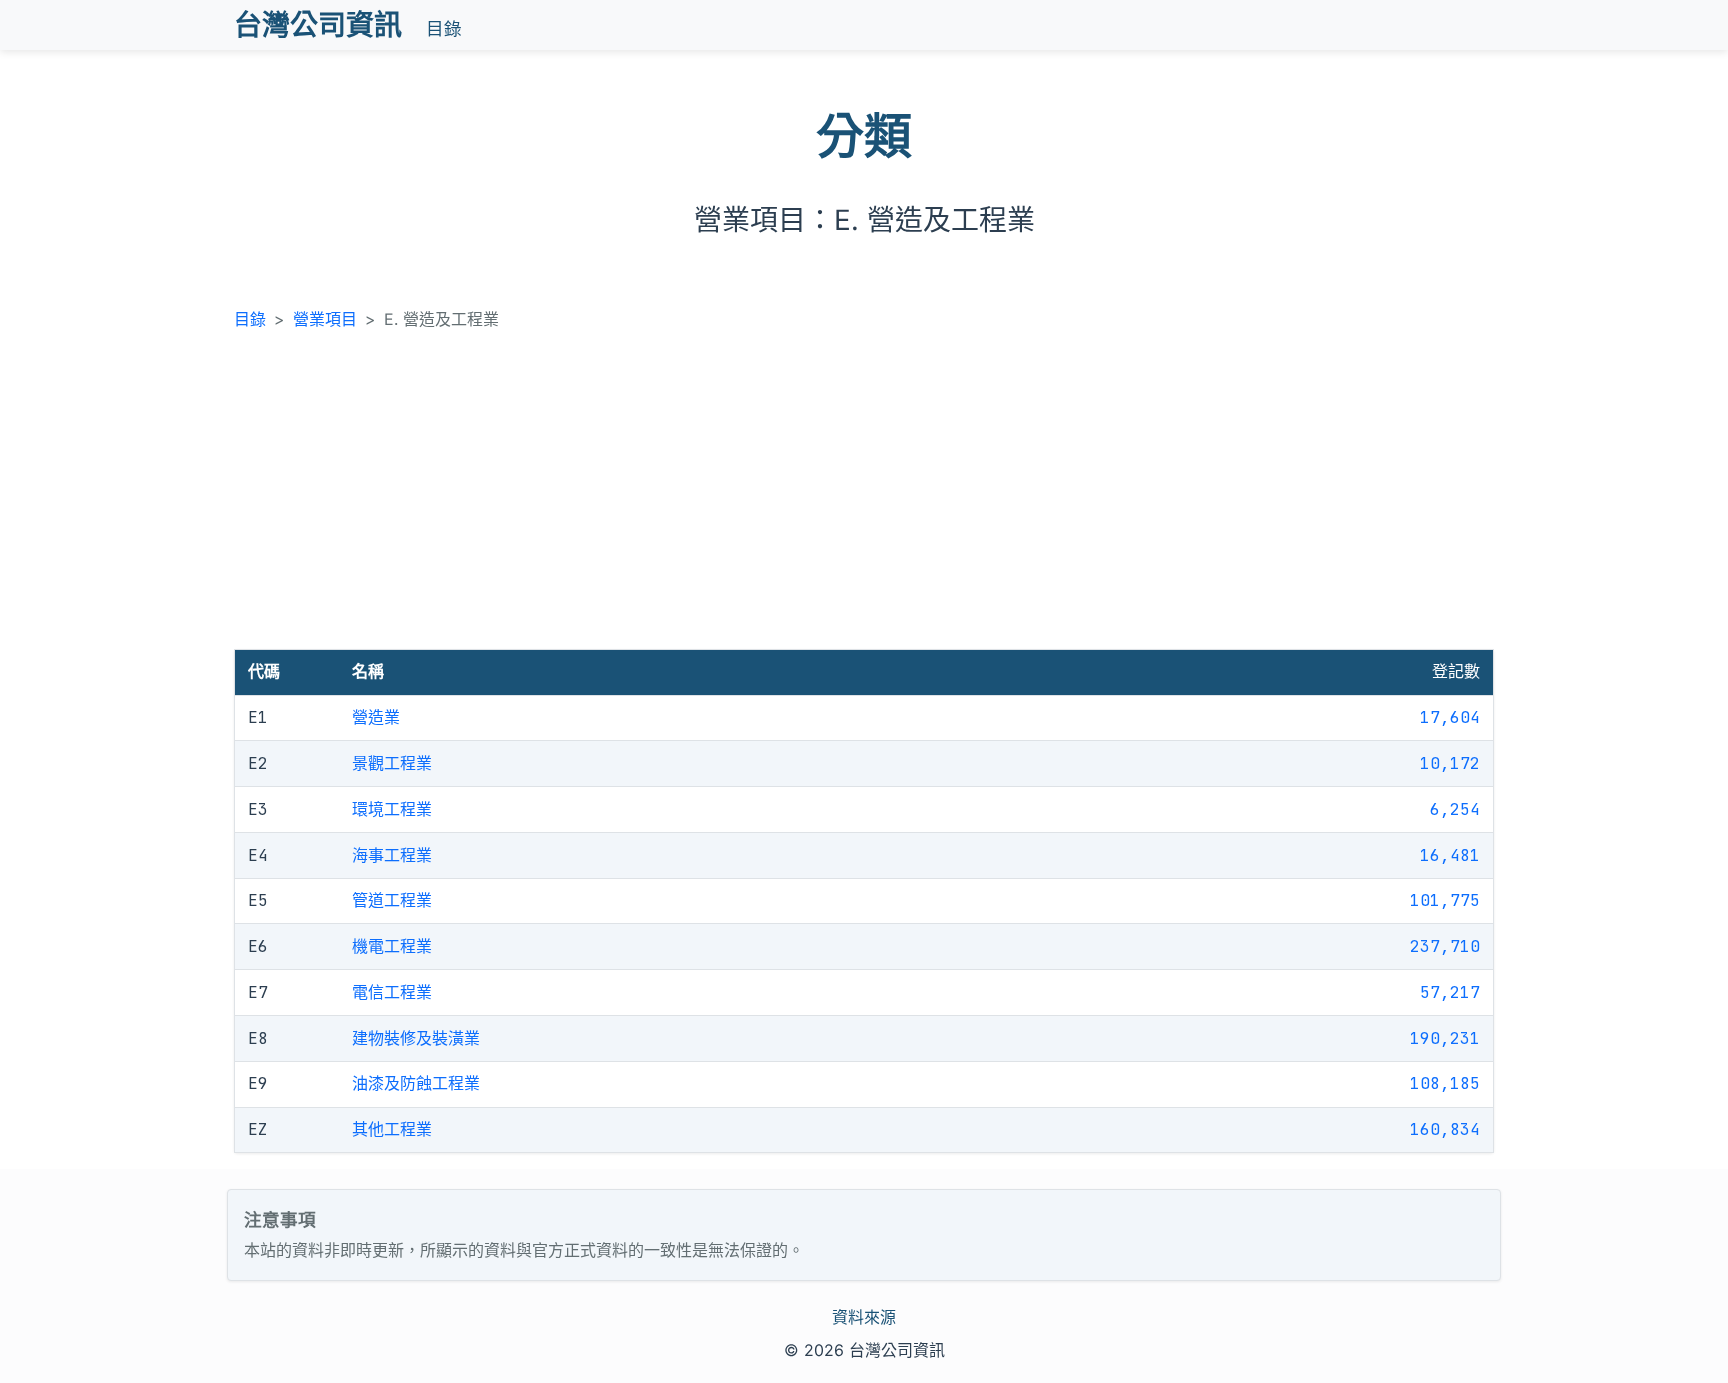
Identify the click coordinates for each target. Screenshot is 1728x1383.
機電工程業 (392, 946)
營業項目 (325, 319)
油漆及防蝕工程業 (416, 1083)
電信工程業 (392, 992)
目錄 (444, 28)
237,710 (1445, 946)
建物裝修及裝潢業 (416, 1038)
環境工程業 (392, 809)
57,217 (1450, 992)
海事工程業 (392, 855)
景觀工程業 (392, 763)
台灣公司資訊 (318, 25)
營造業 (376, 717)
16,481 (1450, 855)
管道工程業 (392, 900)
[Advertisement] (864, 499)
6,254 (1455, 809)
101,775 (1445, 900)
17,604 (1450, 717)
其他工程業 (392, 1129)
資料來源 (864, 1317)
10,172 (1450, 763)
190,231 (1445, 1038)
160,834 (1445, 1129)
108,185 (1445, 1083)
